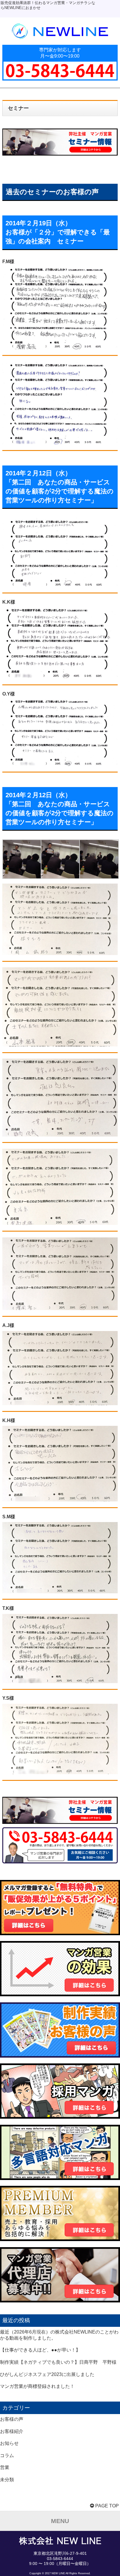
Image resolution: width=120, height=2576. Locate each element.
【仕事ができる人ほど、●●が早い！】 (40, 2350)
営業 (5, 2467)
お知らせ (9, 2443)
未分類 (7, 2480)
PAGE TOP (106, 2506)
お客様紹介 (12, 2431)
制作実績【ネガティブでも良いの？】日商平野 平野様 (58, 2362)
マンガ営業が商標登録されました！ (37, 2386)
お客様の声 (12, 2419)
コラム (7, 2455)
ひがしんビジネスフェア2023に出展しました (47, 2374)
